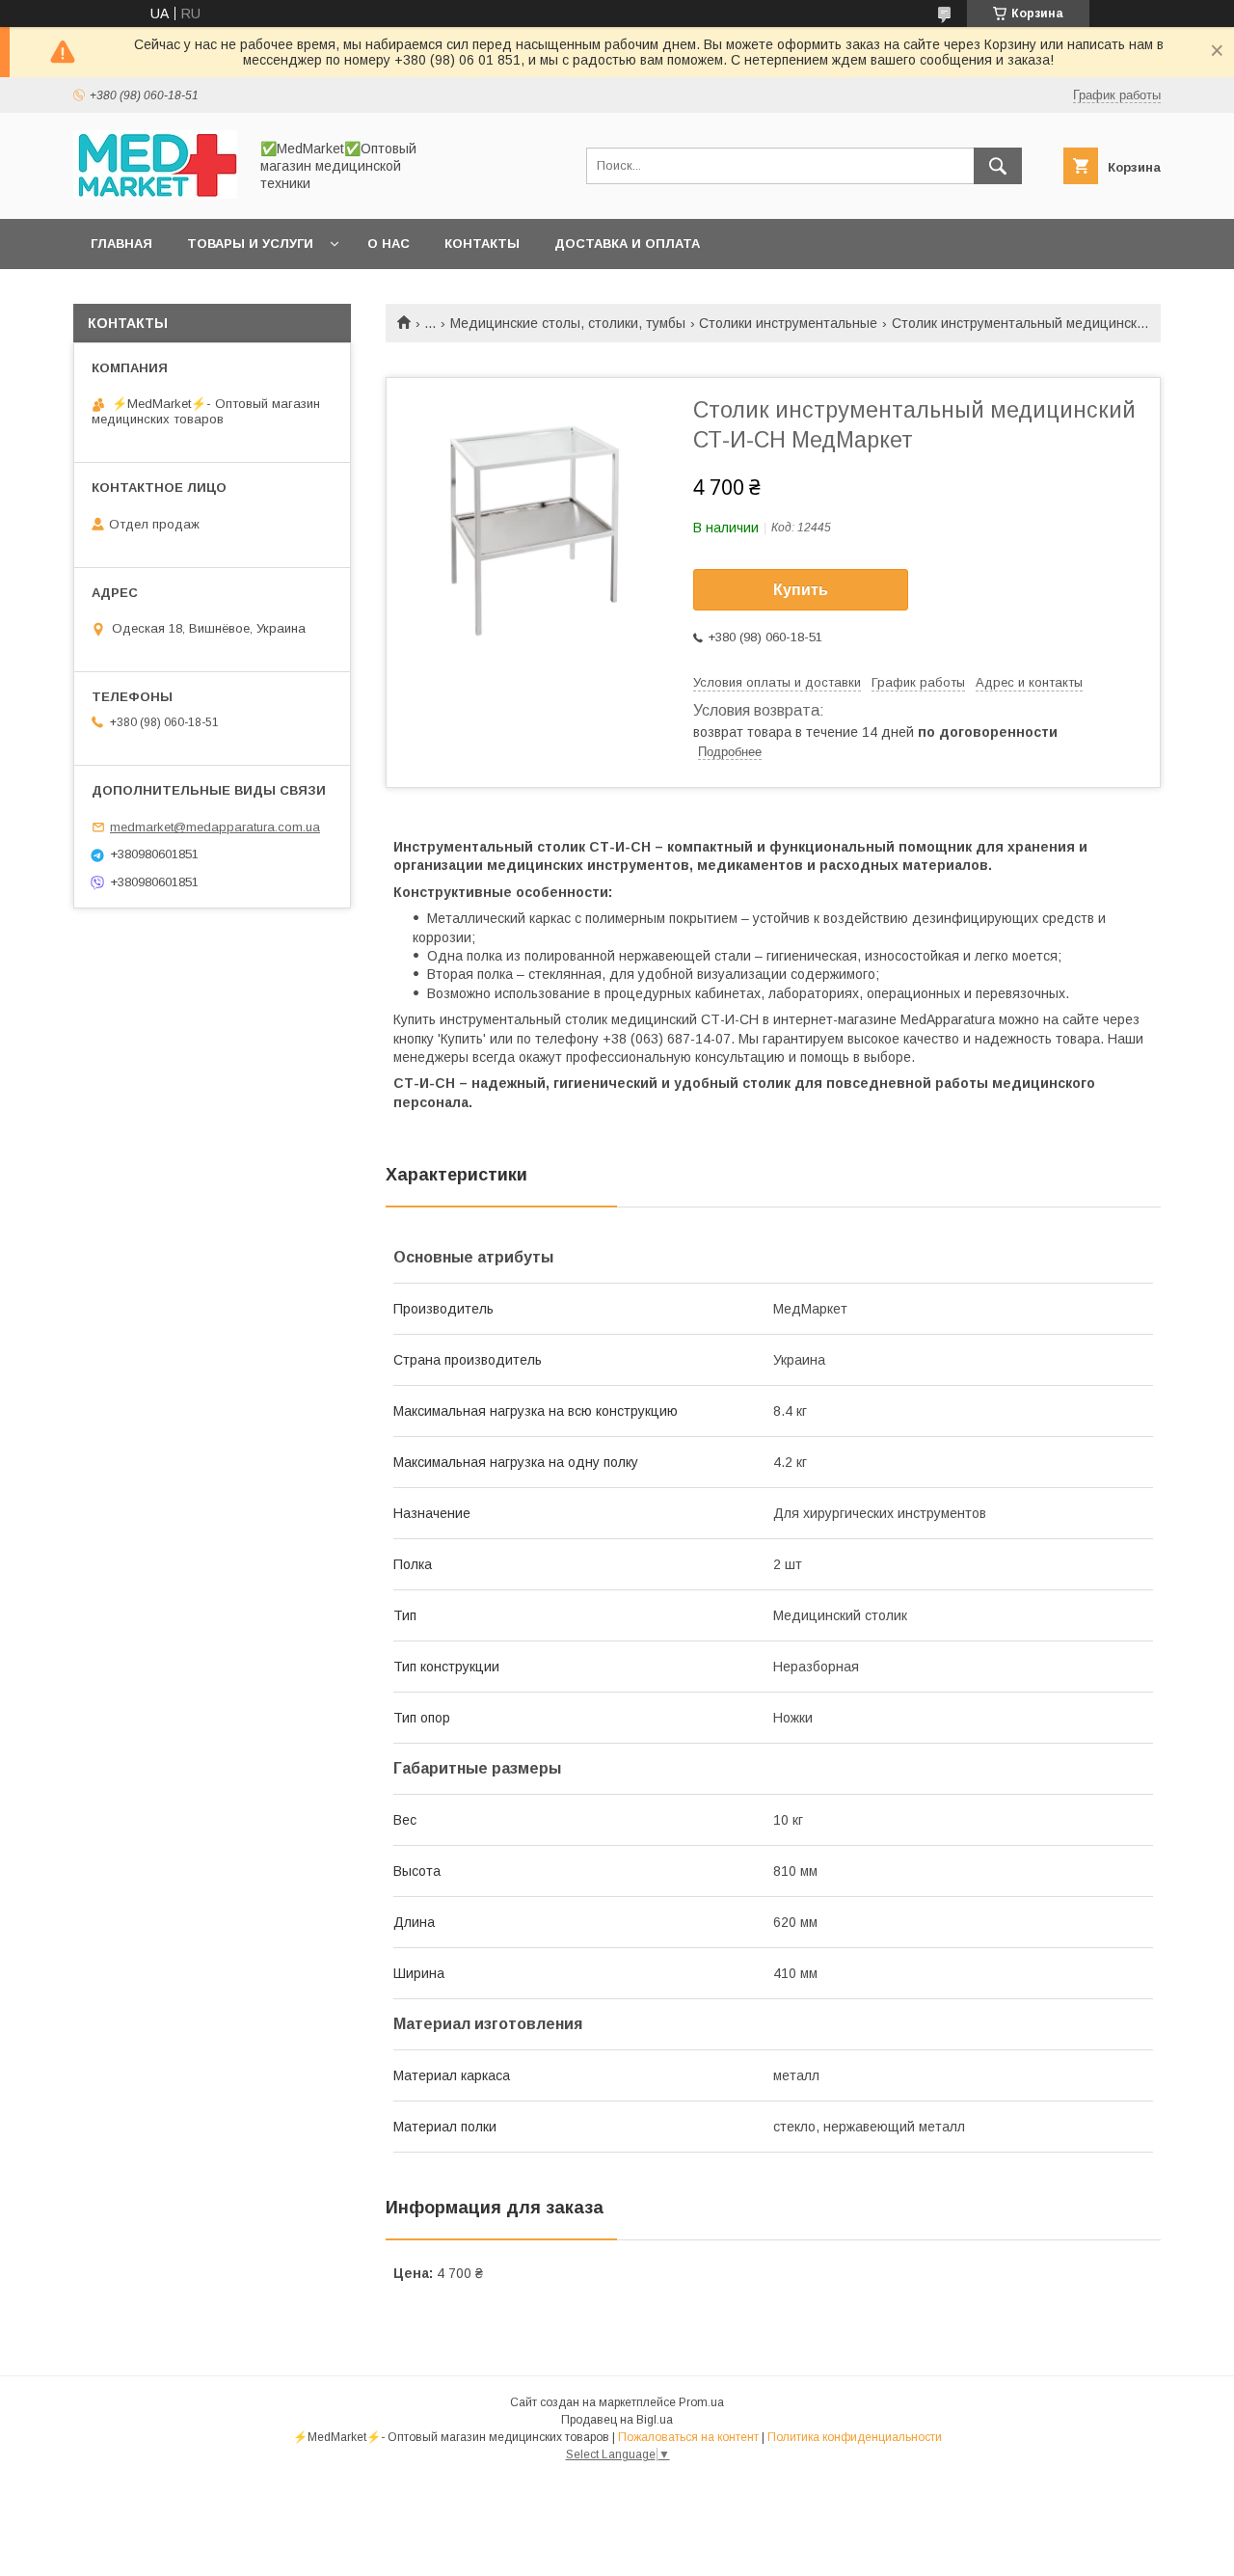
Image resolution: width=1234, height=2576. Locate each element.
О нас (389, 244)
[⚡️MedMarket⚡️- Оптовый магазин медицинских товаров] (155, 194)
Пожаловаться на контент (688, 2437)
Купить (801, 590)
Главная (121, 244)
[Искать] (998, 166)
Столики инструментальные (788, 323)
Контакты (482, 244)
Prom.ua (701, 2402)
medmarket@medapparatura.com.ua (215, 827)
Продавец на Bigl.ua (617, 2420)
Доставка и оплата (627, 244)
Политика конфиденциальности (855, 2437)
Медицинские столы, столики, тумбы (568, 323)
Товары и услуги (250, 244)
